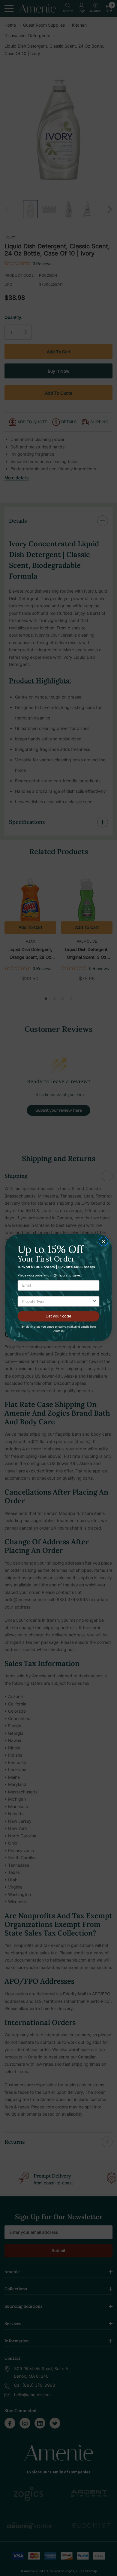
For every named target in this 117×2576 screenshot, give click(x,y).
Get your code (58, 1316)
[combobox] (57, 1302)
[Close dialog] (104, 1242)
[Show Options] (94, 1302)
